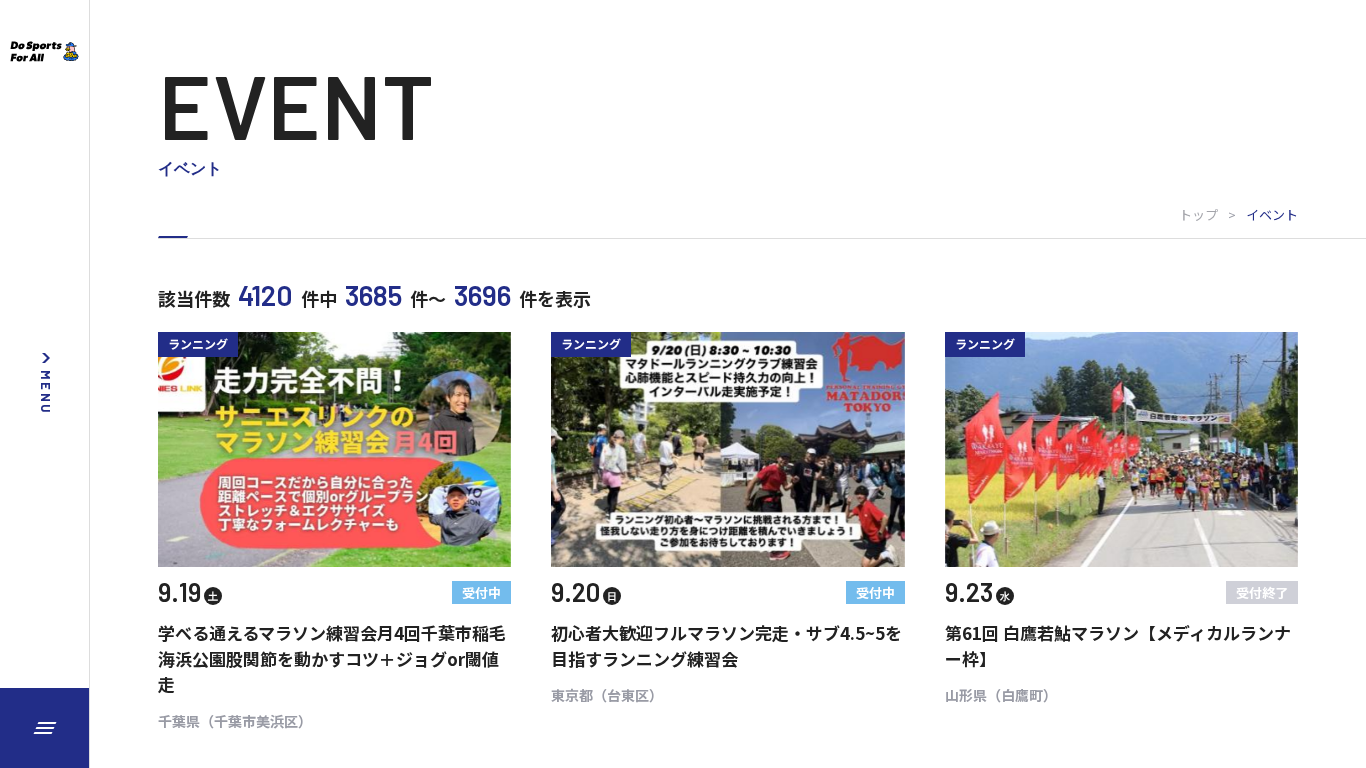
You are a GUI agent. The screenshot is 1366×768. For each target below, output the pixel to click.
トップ (1198, 214)
